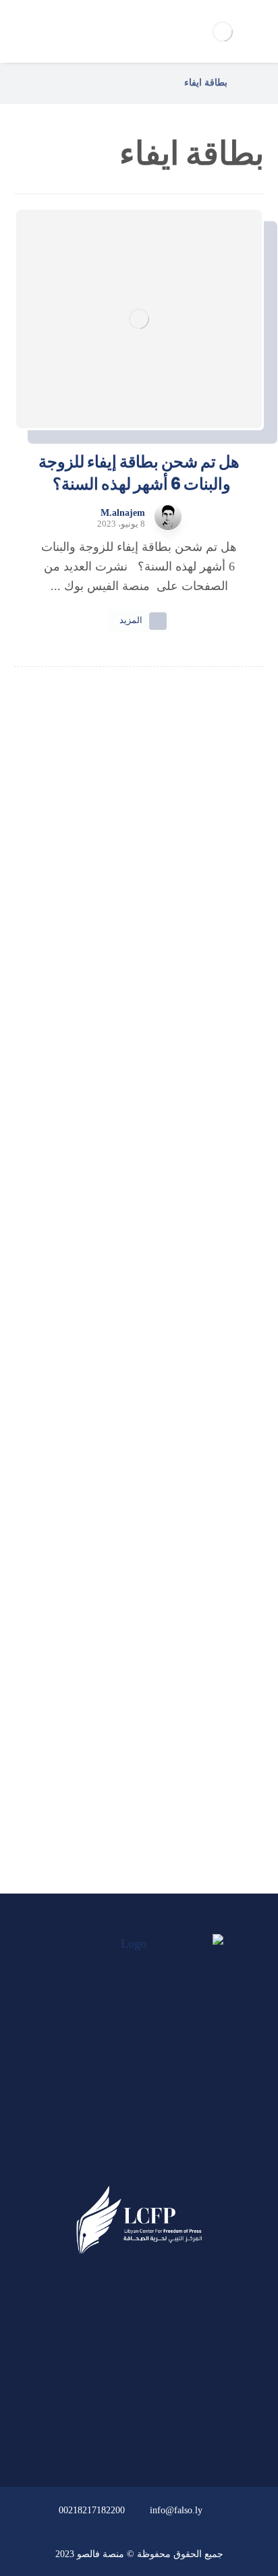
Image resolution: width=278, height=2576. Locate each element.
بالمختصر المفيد (131, 1684)
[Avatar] (168, 517)
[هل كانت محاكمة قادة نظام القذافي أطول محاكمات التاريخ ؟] (139, 1118)
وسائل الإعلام (131, 1757)
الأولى (131, 1647)
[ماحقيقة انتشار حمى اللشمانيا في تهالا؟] (139, 992)
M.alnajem (123, 513)
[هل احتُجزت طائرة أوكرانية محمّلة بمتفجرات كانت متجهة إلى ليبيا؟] (139, 1405)
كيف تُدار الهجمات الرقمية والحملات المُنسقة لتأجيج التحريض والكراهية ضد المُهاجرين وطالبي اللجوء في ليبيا (139, 916)
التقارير (131, 1720)
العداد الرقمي (131, 1792)
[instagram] (113, 2162)
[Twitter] (139, 2162)
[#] (177, 2434)
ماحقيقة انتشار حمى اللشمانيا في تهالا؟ (139, 1043)
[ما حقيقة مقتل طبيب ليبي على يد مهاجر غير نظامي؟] (139, 1262)
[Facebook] (165, 2162)
